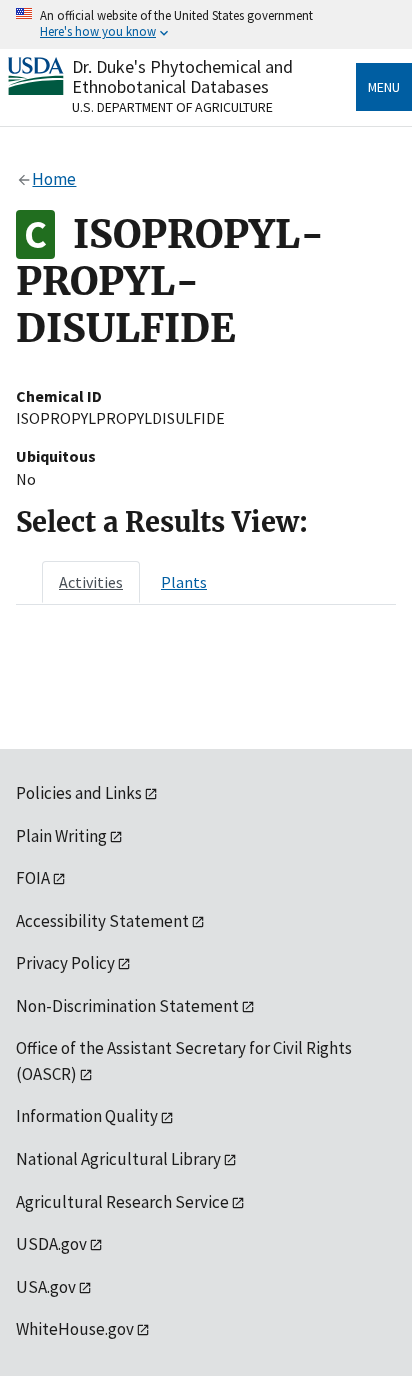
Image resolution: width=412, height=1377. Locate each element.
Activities (91, 582)
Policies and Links (79, 793)
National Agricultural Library (118, 1159)
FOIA (33, 878)
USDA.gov (51, 1244)
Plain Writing (61, 836)
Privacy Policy (65, 963)
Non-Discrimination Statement (127, 1006)
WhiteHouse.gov (75, 1329)
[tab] (91, 582)
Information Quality (87, 1116)
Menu (384, 87)
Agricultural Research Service (122, 1202)
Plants (184, 582)
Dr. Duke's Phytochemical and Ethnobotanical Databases (182, 76)
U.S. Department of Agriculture (172, 107)
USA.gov (46, 1287)
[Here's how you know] (206, 24)
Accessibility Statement (102, 921)
